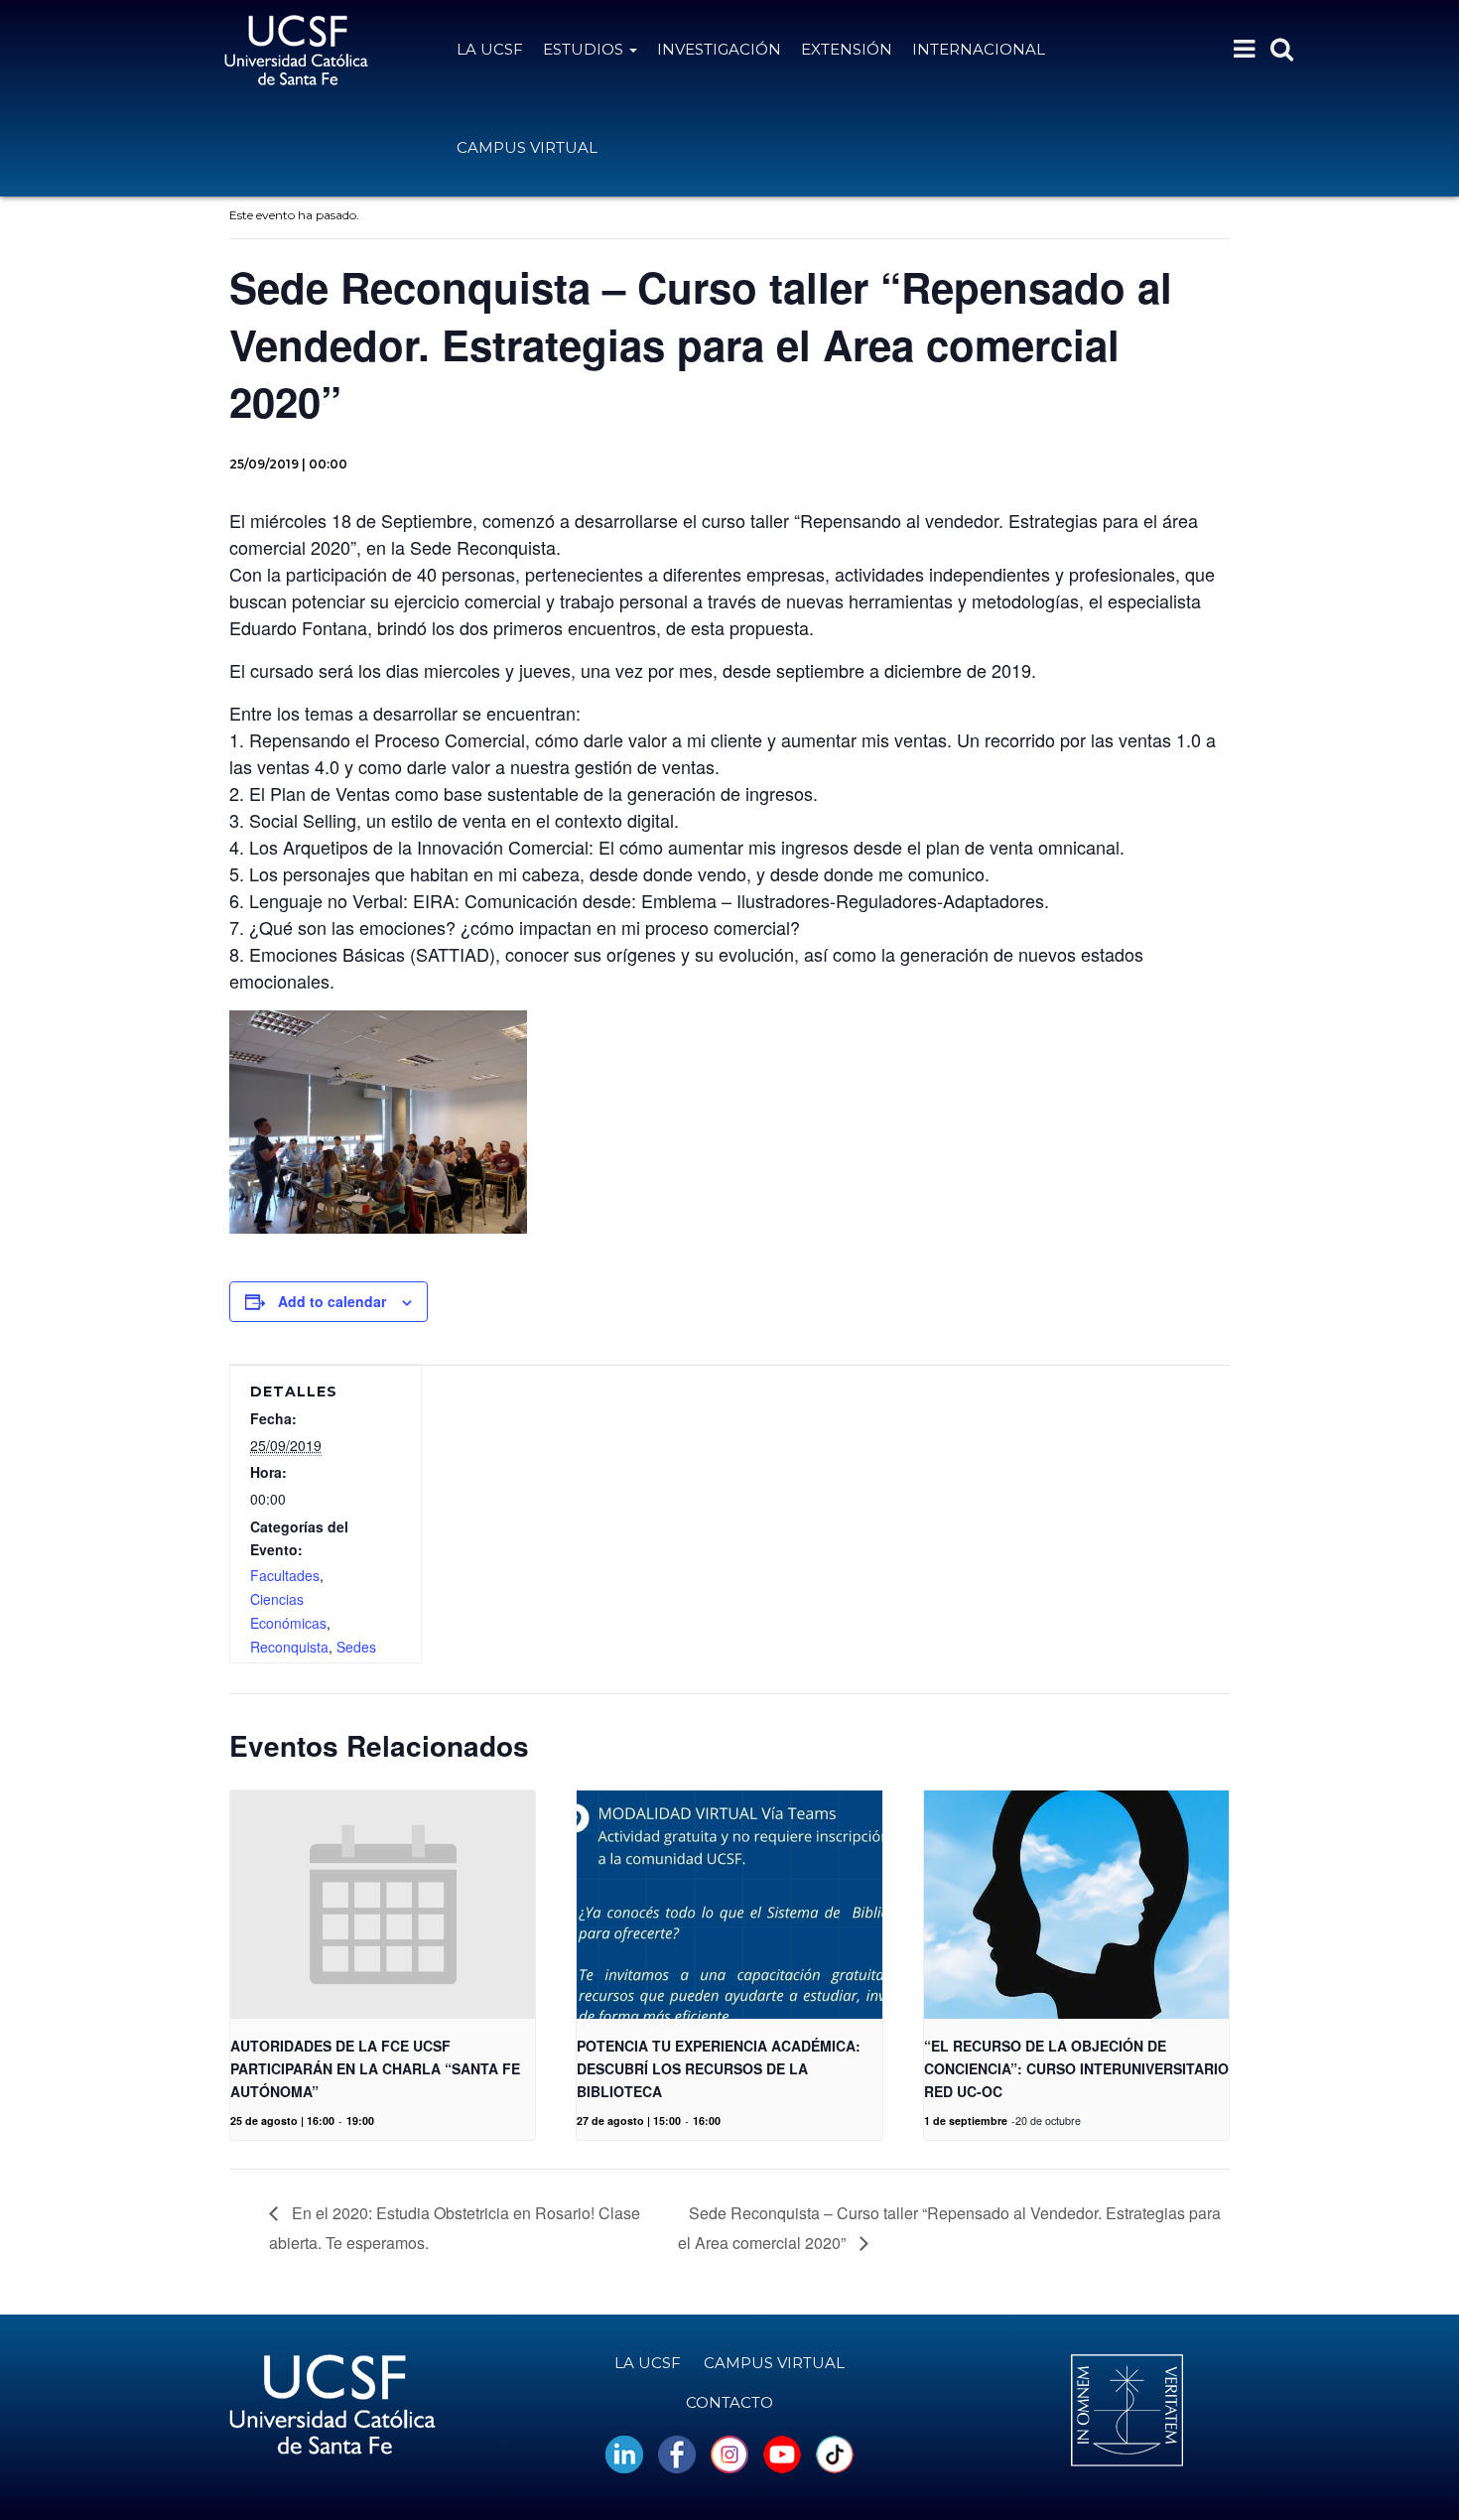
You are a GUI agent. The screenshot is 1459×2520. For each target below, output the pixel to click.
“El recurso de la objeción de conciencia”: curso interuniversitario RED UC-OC (1076, 2068)
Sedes (356, 1647)
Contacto (729, 2402)
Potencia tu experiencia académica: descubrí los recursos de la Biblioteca (719, 2068)
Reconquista (289, 1647)
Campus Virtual (527, 147)
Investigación (719, 49)
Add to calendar (332, 1301)
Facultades (285, 1575)
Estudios (585, 49)
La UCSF (490, 49)
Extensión (847, 49)
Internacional (979, 49)
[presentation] (383, 1905)
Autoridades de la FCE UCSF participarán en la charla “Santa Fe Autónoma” (375, 2068)
